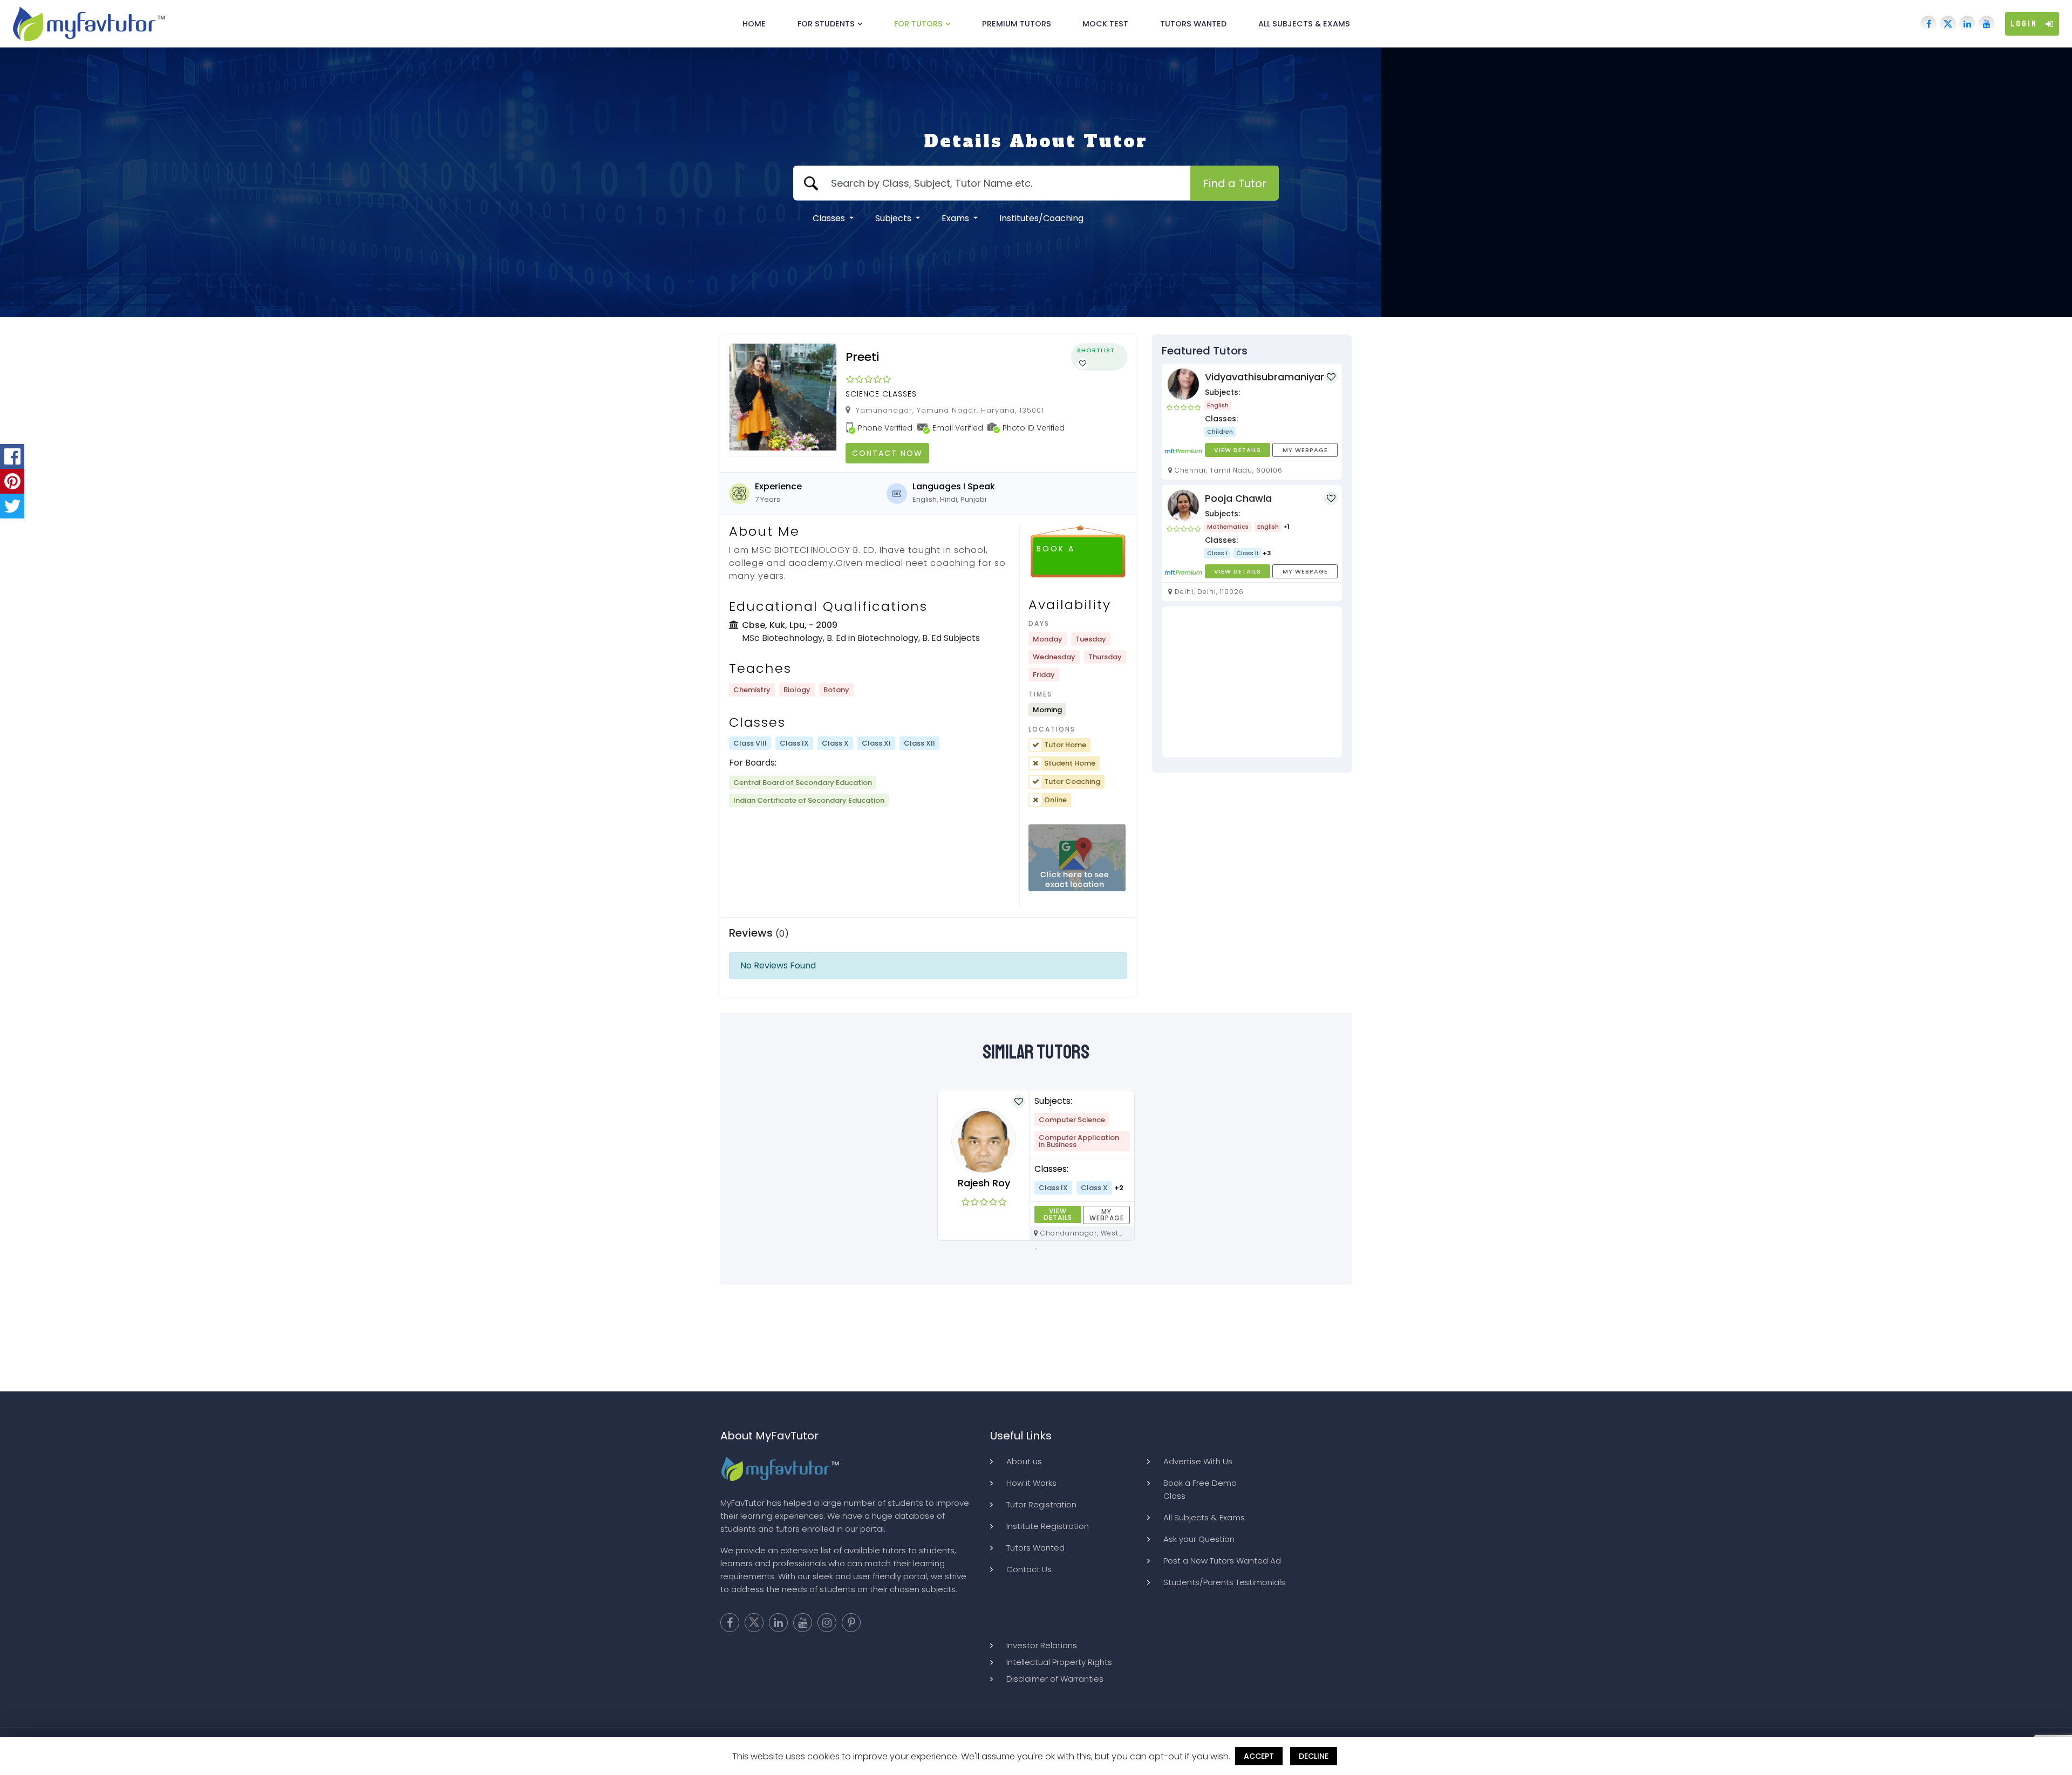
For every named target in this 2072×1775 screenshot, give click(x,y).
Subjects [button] (894, 218)
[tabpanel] (1036, 1165)
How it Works (1031, 1483)
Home (754, 24)
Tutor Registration (1041, 1504)
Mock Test (1105, 24)
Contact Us (1029, 1569)
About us (1024, 1461)
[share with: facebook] (12, 456)
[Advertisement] (1252, 682)
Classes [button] (830, 218)
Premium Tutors (1017, 24)
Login (2024, 24)
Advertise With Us (1198, 1461)
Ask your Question (1199, 1539)
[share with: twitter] (12, 506)
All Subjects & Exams (1304, 24)
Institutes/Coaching (1041, 218)
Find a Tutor (1235, 183)
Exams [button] (956, 218)
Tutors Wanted (1193, 24)
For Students (826, 24)
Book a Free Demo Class (1200, 1489)
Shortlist (1096, 350)
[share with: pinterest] (12, 481)
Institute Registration (1048, 1526)
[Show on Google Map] (1077, 858)
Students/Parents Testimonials (1224, 1582)
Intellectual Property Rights (1059, 1662)
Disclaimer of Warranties (1055, 1679)
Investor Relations (1042, 1645)
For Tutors (918, 24)
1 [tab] (1036, 1249)
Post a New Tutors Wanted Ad (1222, 1561)
